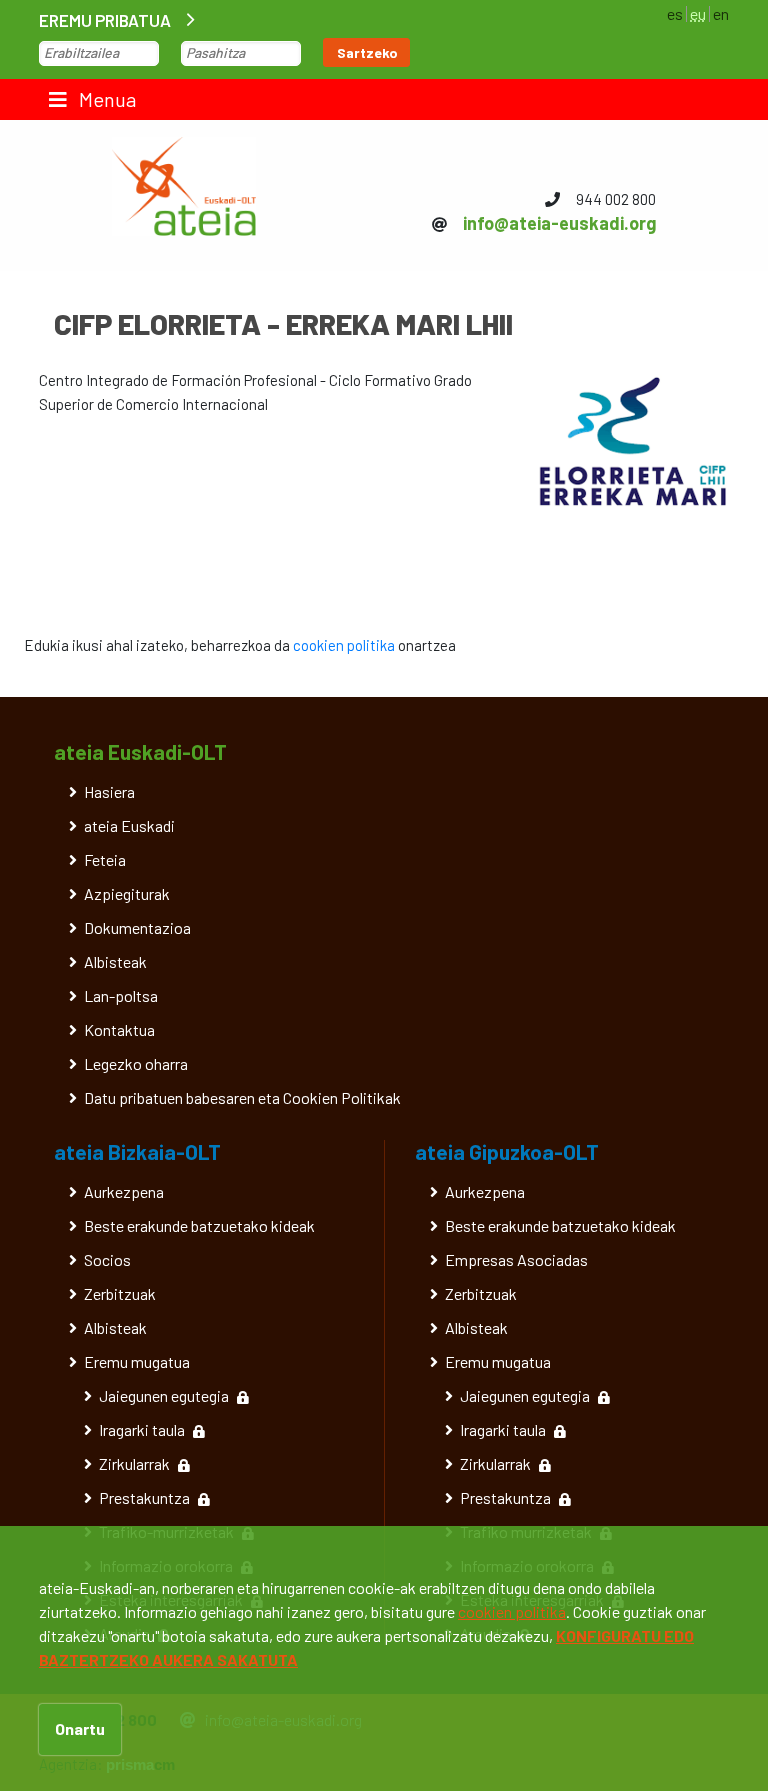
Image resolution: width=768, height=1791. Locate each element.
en (721, 13)
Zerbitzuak (120, 1293)
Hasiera (109, 791)
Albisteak (115, 961)
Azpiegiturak (127, 893)
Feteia (105, 859)
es (675, 13)
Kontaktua (119, 1029)
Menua (105, 99)
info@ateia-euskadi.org (559, 223)
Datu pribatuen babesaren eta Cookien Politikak (242, 1097)
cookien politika (344, 645)
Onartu (80, 1728)
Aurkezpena (124, 1191)
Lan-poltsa (121, 995)
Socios (107, 1259)
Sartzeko (367, 52)
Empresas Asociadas (516, 1259)
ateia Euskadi (129, 825)
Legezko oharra (136, 1063)
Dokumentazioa (137, 927)
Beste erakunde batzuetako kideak (199, 1225)
